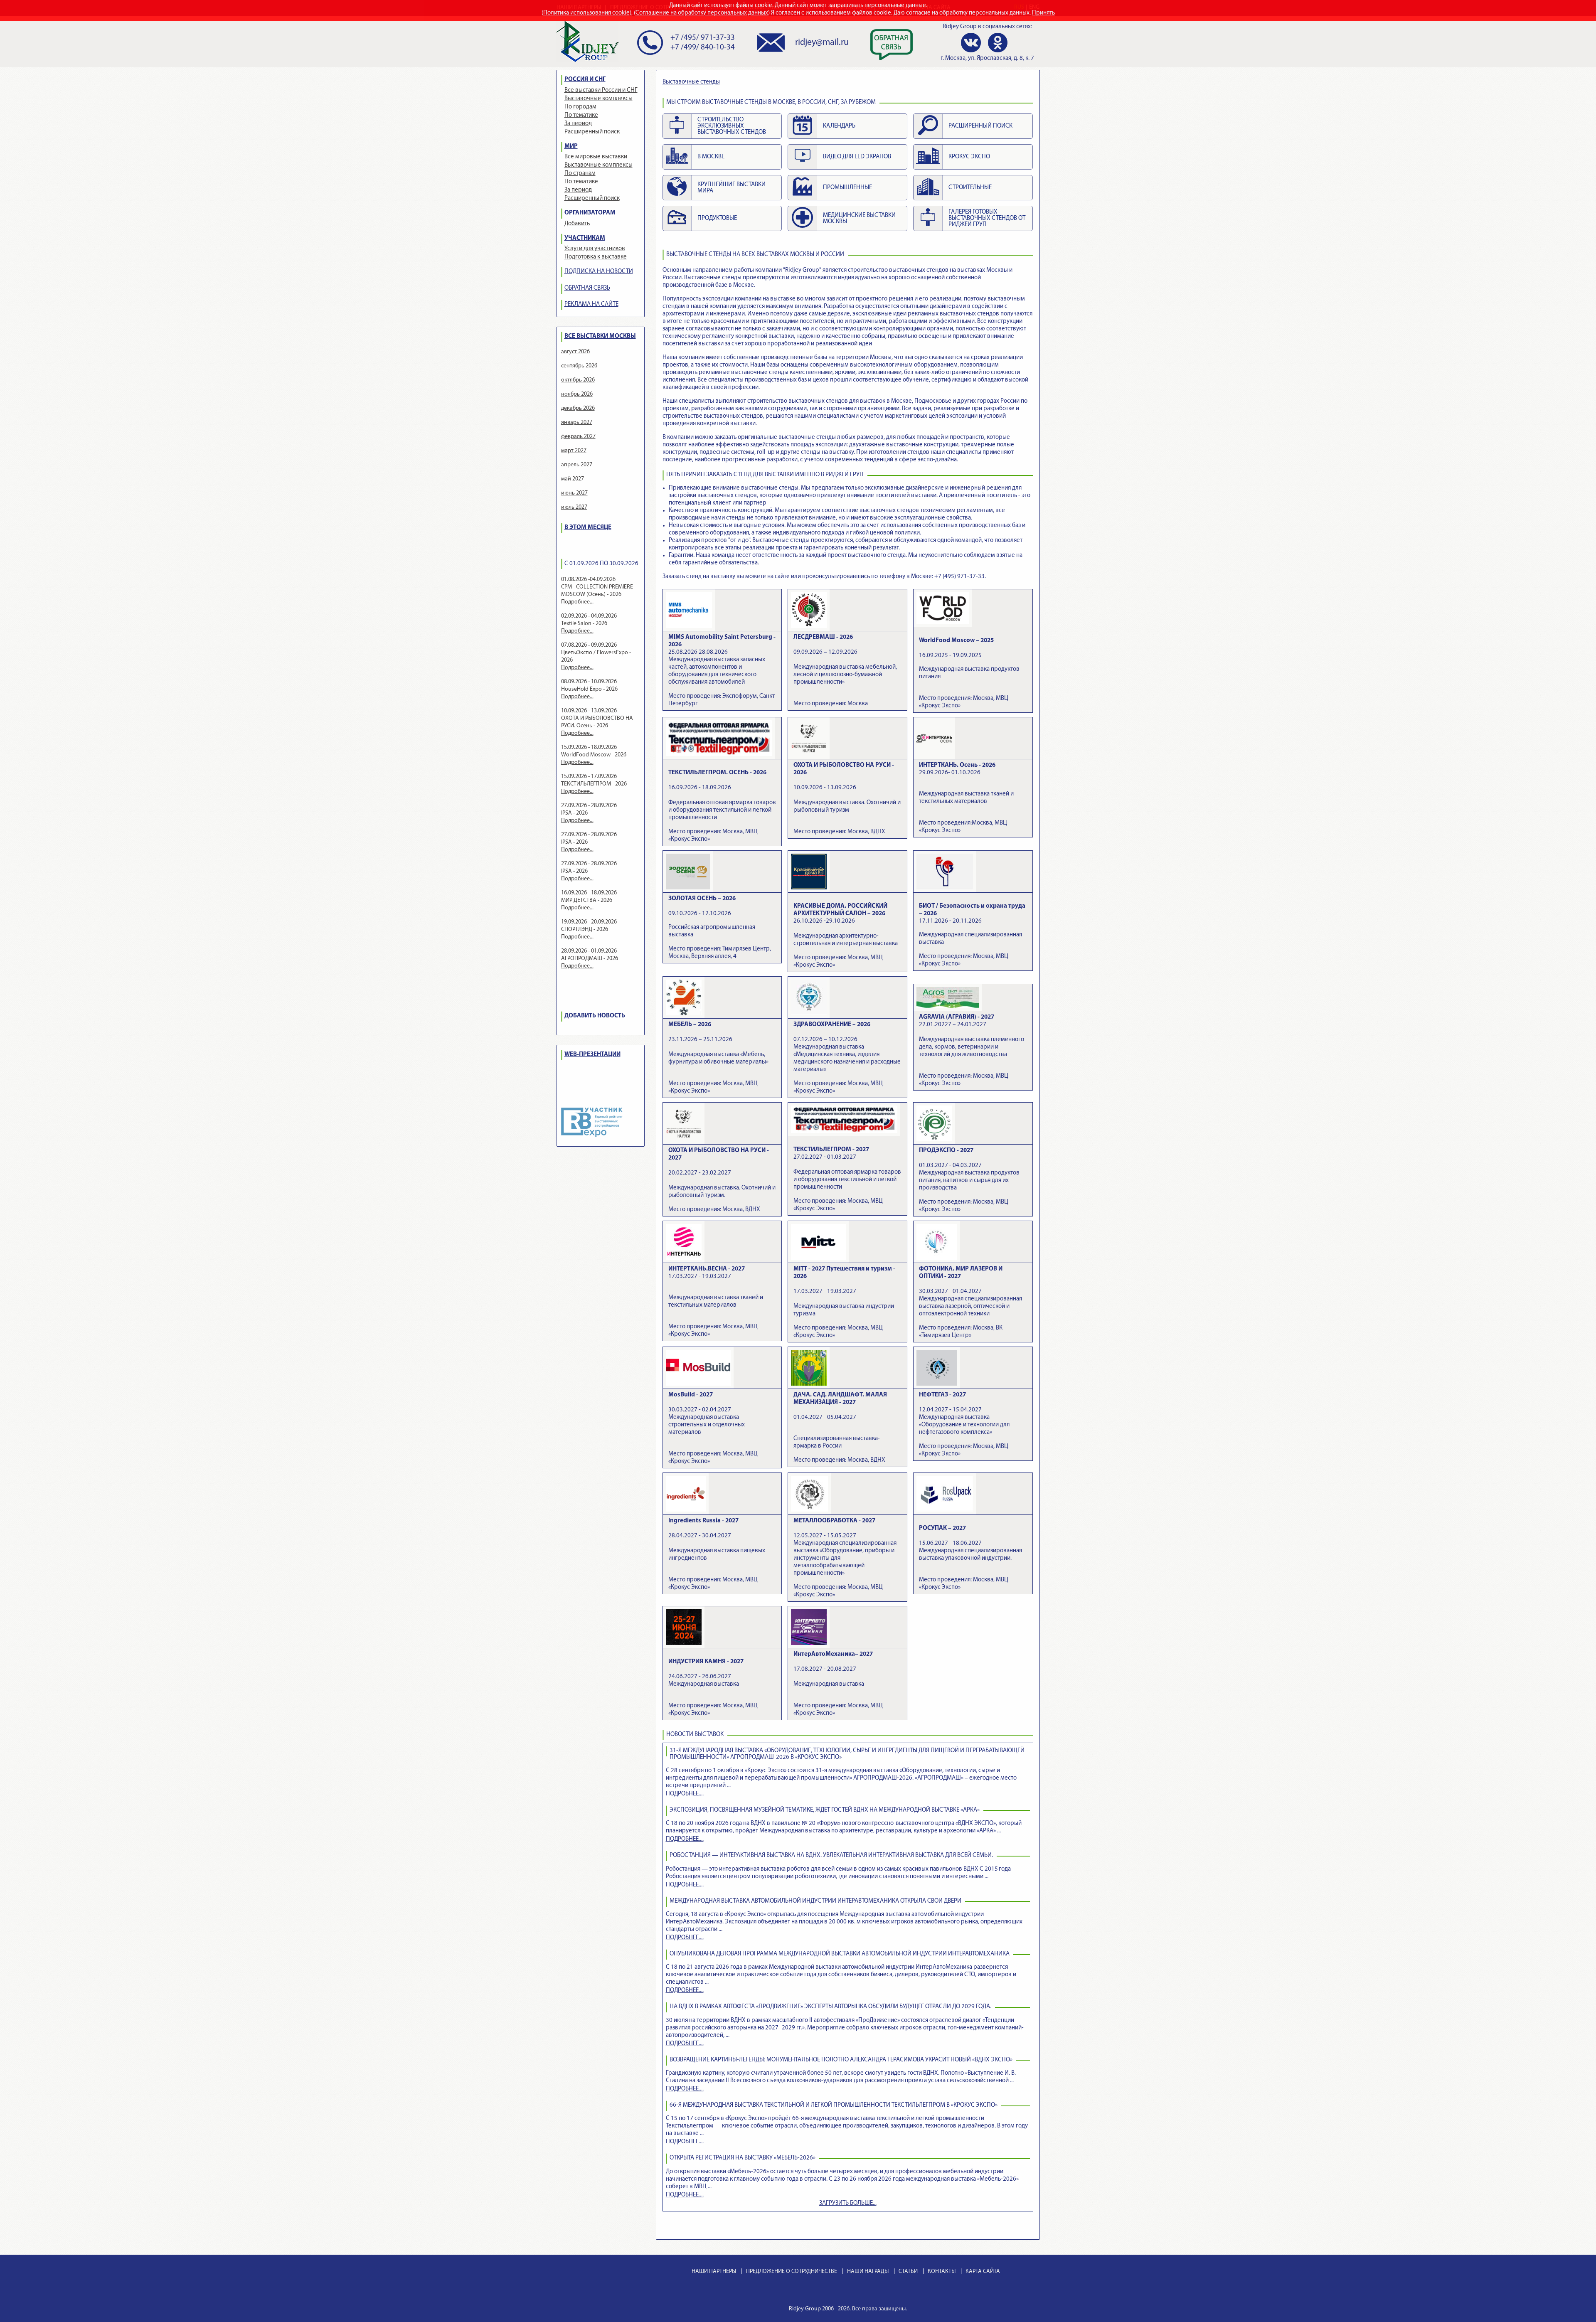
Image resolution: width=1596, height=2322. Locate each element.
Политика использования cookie (586, 13)
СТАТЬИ (908, 2272)
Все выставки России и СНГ (601, 90)
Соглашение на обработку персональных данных (702, 13)
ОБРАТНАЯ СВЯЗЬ (587, 288)
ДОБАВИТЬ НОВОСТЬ (595, 1016)
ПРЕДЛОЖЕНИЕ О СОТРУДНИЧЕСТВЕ (792, 2272)
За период (578, 124)
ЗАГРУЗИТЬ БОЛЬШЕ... (848, 2203)
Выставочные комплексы (598, 99)
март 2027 (574, 451)
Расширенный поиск (592, 132)
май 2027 (573, 479)
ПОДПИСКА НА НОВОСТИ (599, 272)
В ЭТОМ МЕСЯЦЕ (588, 528)
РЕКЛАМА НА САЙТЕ (591, 304)
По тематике (581, 115)
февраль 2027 (578, 437)
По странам (580, 174)
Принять (1043, 13)
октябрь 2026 (578, 380)
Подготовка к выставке (596, 257)
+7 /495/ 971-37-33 (703, 38)
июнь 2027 (574, 493)
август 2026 (575, 352)
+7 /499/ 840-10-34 (703, 48)
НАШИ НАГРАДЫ (868, 2272)
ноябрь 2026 (577, 394)
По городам (580, 107)
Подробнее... (577, 602)
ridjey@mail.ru (822, 43)
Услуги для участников (595, 249)
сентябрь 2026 (579, 366)
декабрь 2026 (578, 408)
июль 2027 (574, 507)
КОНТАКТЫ (942, 2272)
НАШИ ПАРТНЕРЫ (714, 2272)
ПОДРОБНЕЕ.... (685, 1794)
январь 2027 (577, 422)
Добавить (577, 224)
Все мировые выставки (596, 157)
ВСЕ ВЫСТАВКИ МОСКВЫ (600, 336)
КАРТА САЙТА (983, 2272)
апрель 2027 (577, 465)
